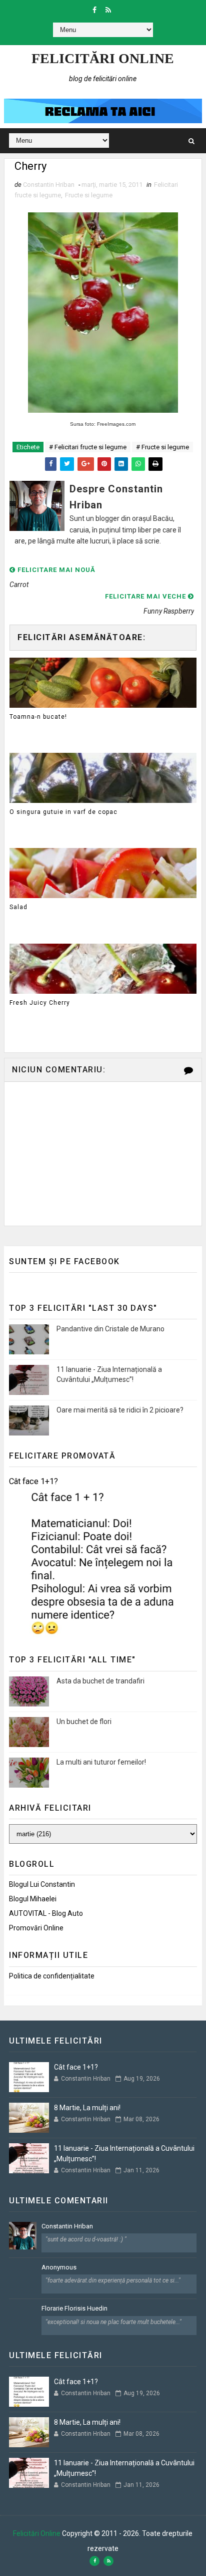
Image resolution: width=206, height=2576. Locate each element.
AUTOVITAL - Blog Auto (46, 1913)
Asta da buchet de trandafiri (100, 1681)
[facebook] (94, 10)
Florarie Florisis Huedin (74, 2308)
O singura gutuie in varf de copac (63, 812)
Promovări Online (36, 1928)
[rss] (108, 10)
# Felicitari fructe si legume (88, 447)
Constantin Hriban (67, 2226)
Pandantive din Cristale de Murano (110, 1329)
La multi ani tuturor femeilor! (101, 1762)
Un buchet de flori (84, 1722)
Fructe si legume (89, 195)
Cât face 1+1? (33, 1481)
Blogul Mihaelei (33, 1899)
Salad (18, 907)
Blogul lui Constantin (42, 1884)
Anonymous (59, 2267)
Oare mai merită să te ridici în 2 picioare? (120, 1410)
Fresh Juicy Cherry (40, 1003)
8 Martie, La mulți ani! (87, 2108)
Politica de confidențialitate (52, 1976)
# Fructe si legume (162, 447)
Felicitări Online (103, 58)
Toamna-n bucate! (38, 717)
